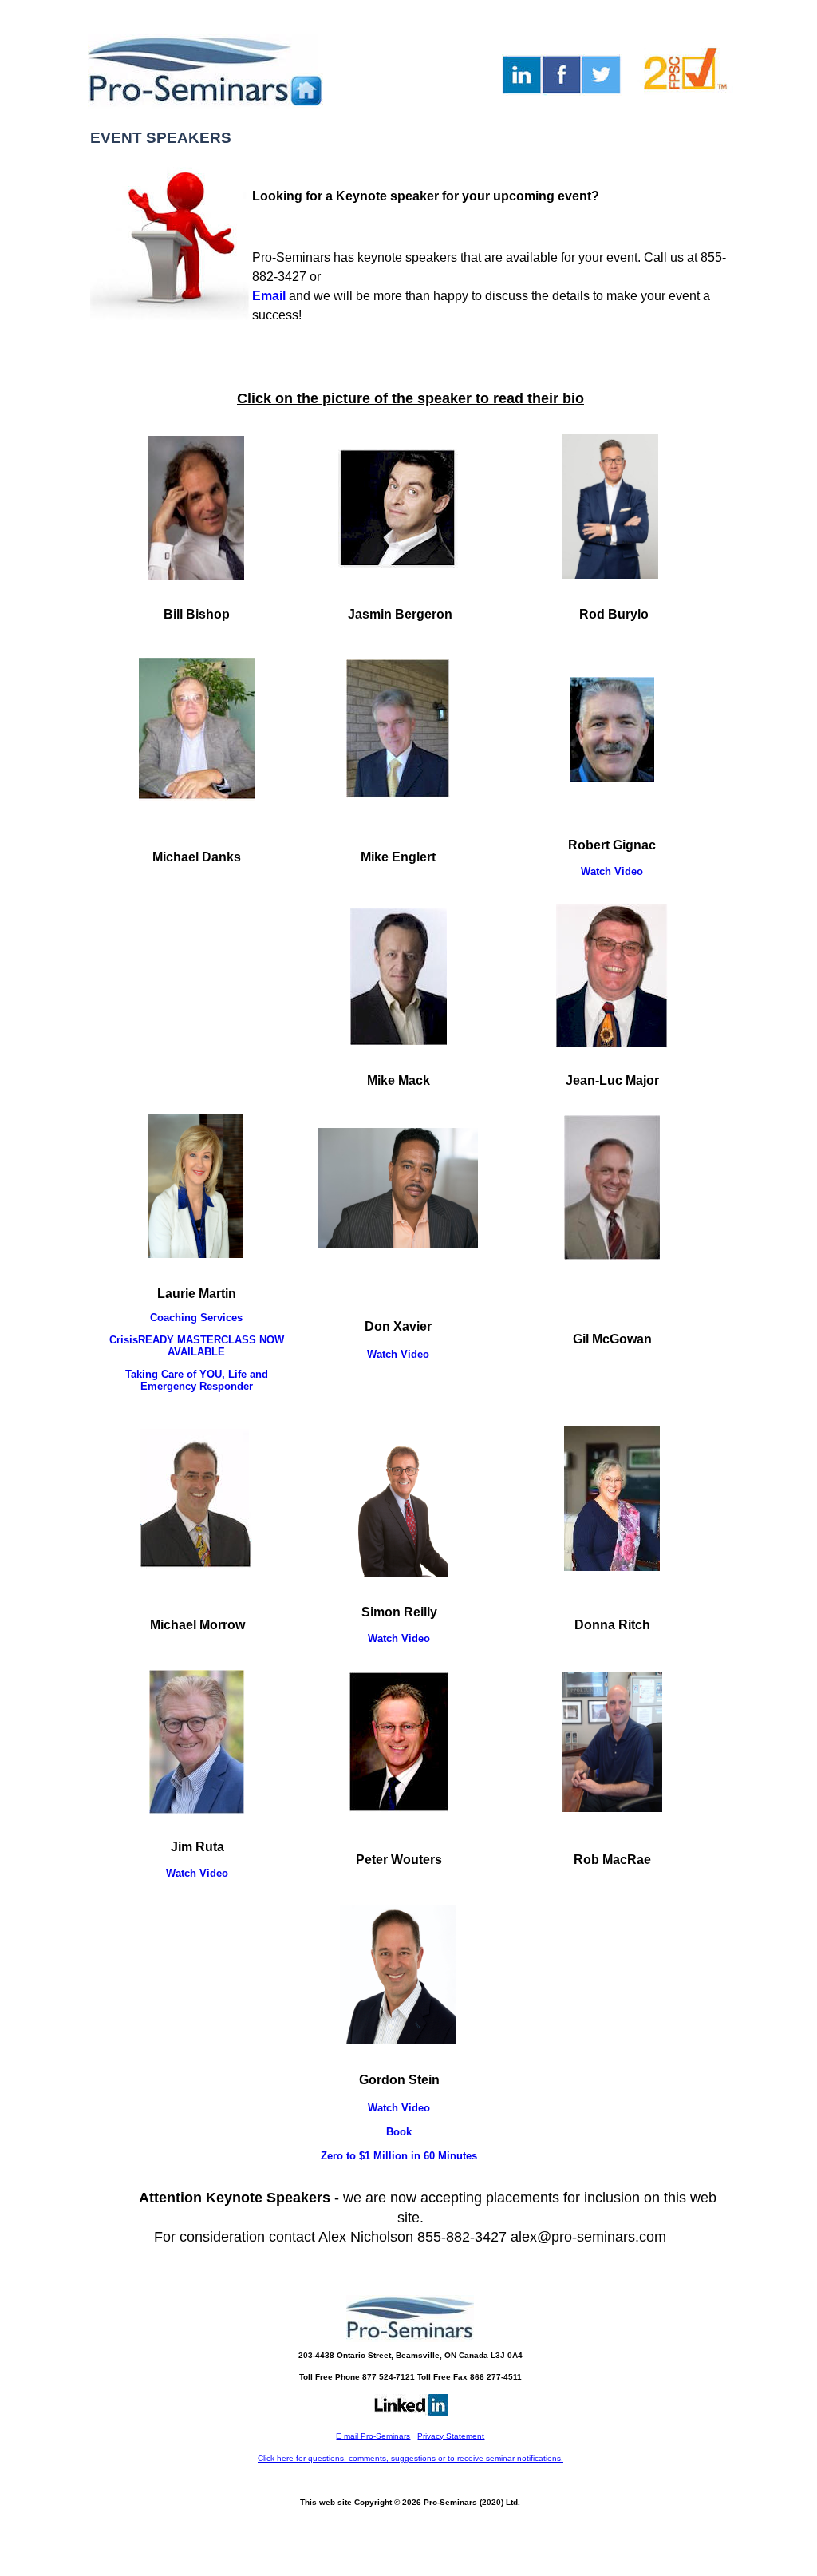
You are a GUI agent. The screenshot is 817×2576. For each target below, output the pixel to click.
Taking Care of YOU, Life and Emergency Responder (197, 1380)
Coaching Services (196, 1318)
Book (399, 2132)
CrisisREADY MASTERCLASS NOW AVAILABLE (197, 1346)
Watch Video (612, 871)
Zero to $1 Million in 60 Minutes (399, 2156)
